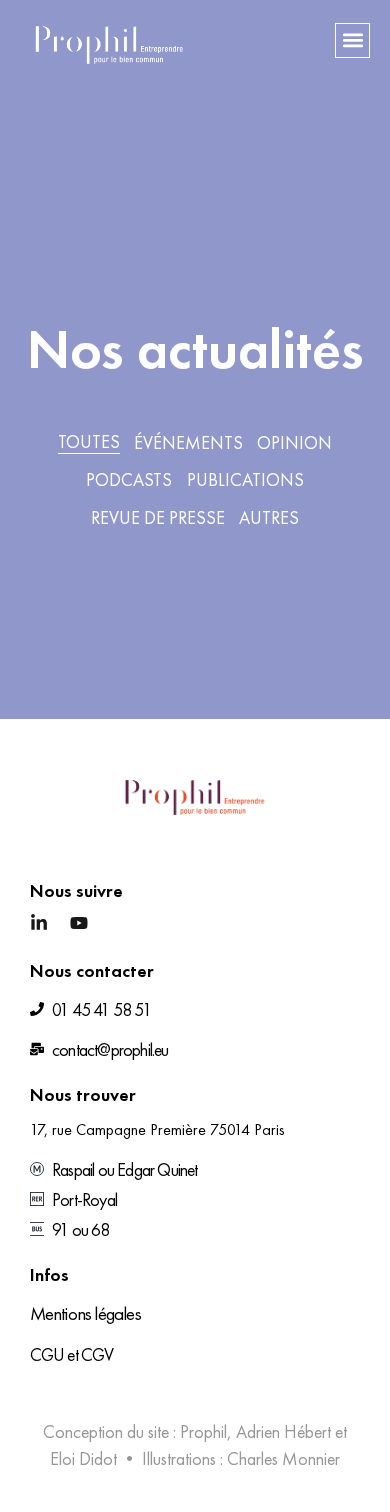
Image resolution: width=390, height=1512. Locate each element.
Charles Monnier (283, 1458)
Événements (188, 442)
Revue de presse (158, 517)
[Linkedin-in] (39, 923)
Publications (245, 479)
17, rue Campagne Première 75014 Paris (157, 1129)
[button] (352, 40)
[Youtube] (79, 923)
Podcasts (129, 479)
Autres (269, 517)
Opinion (294, 442)
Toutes (89, 441)
